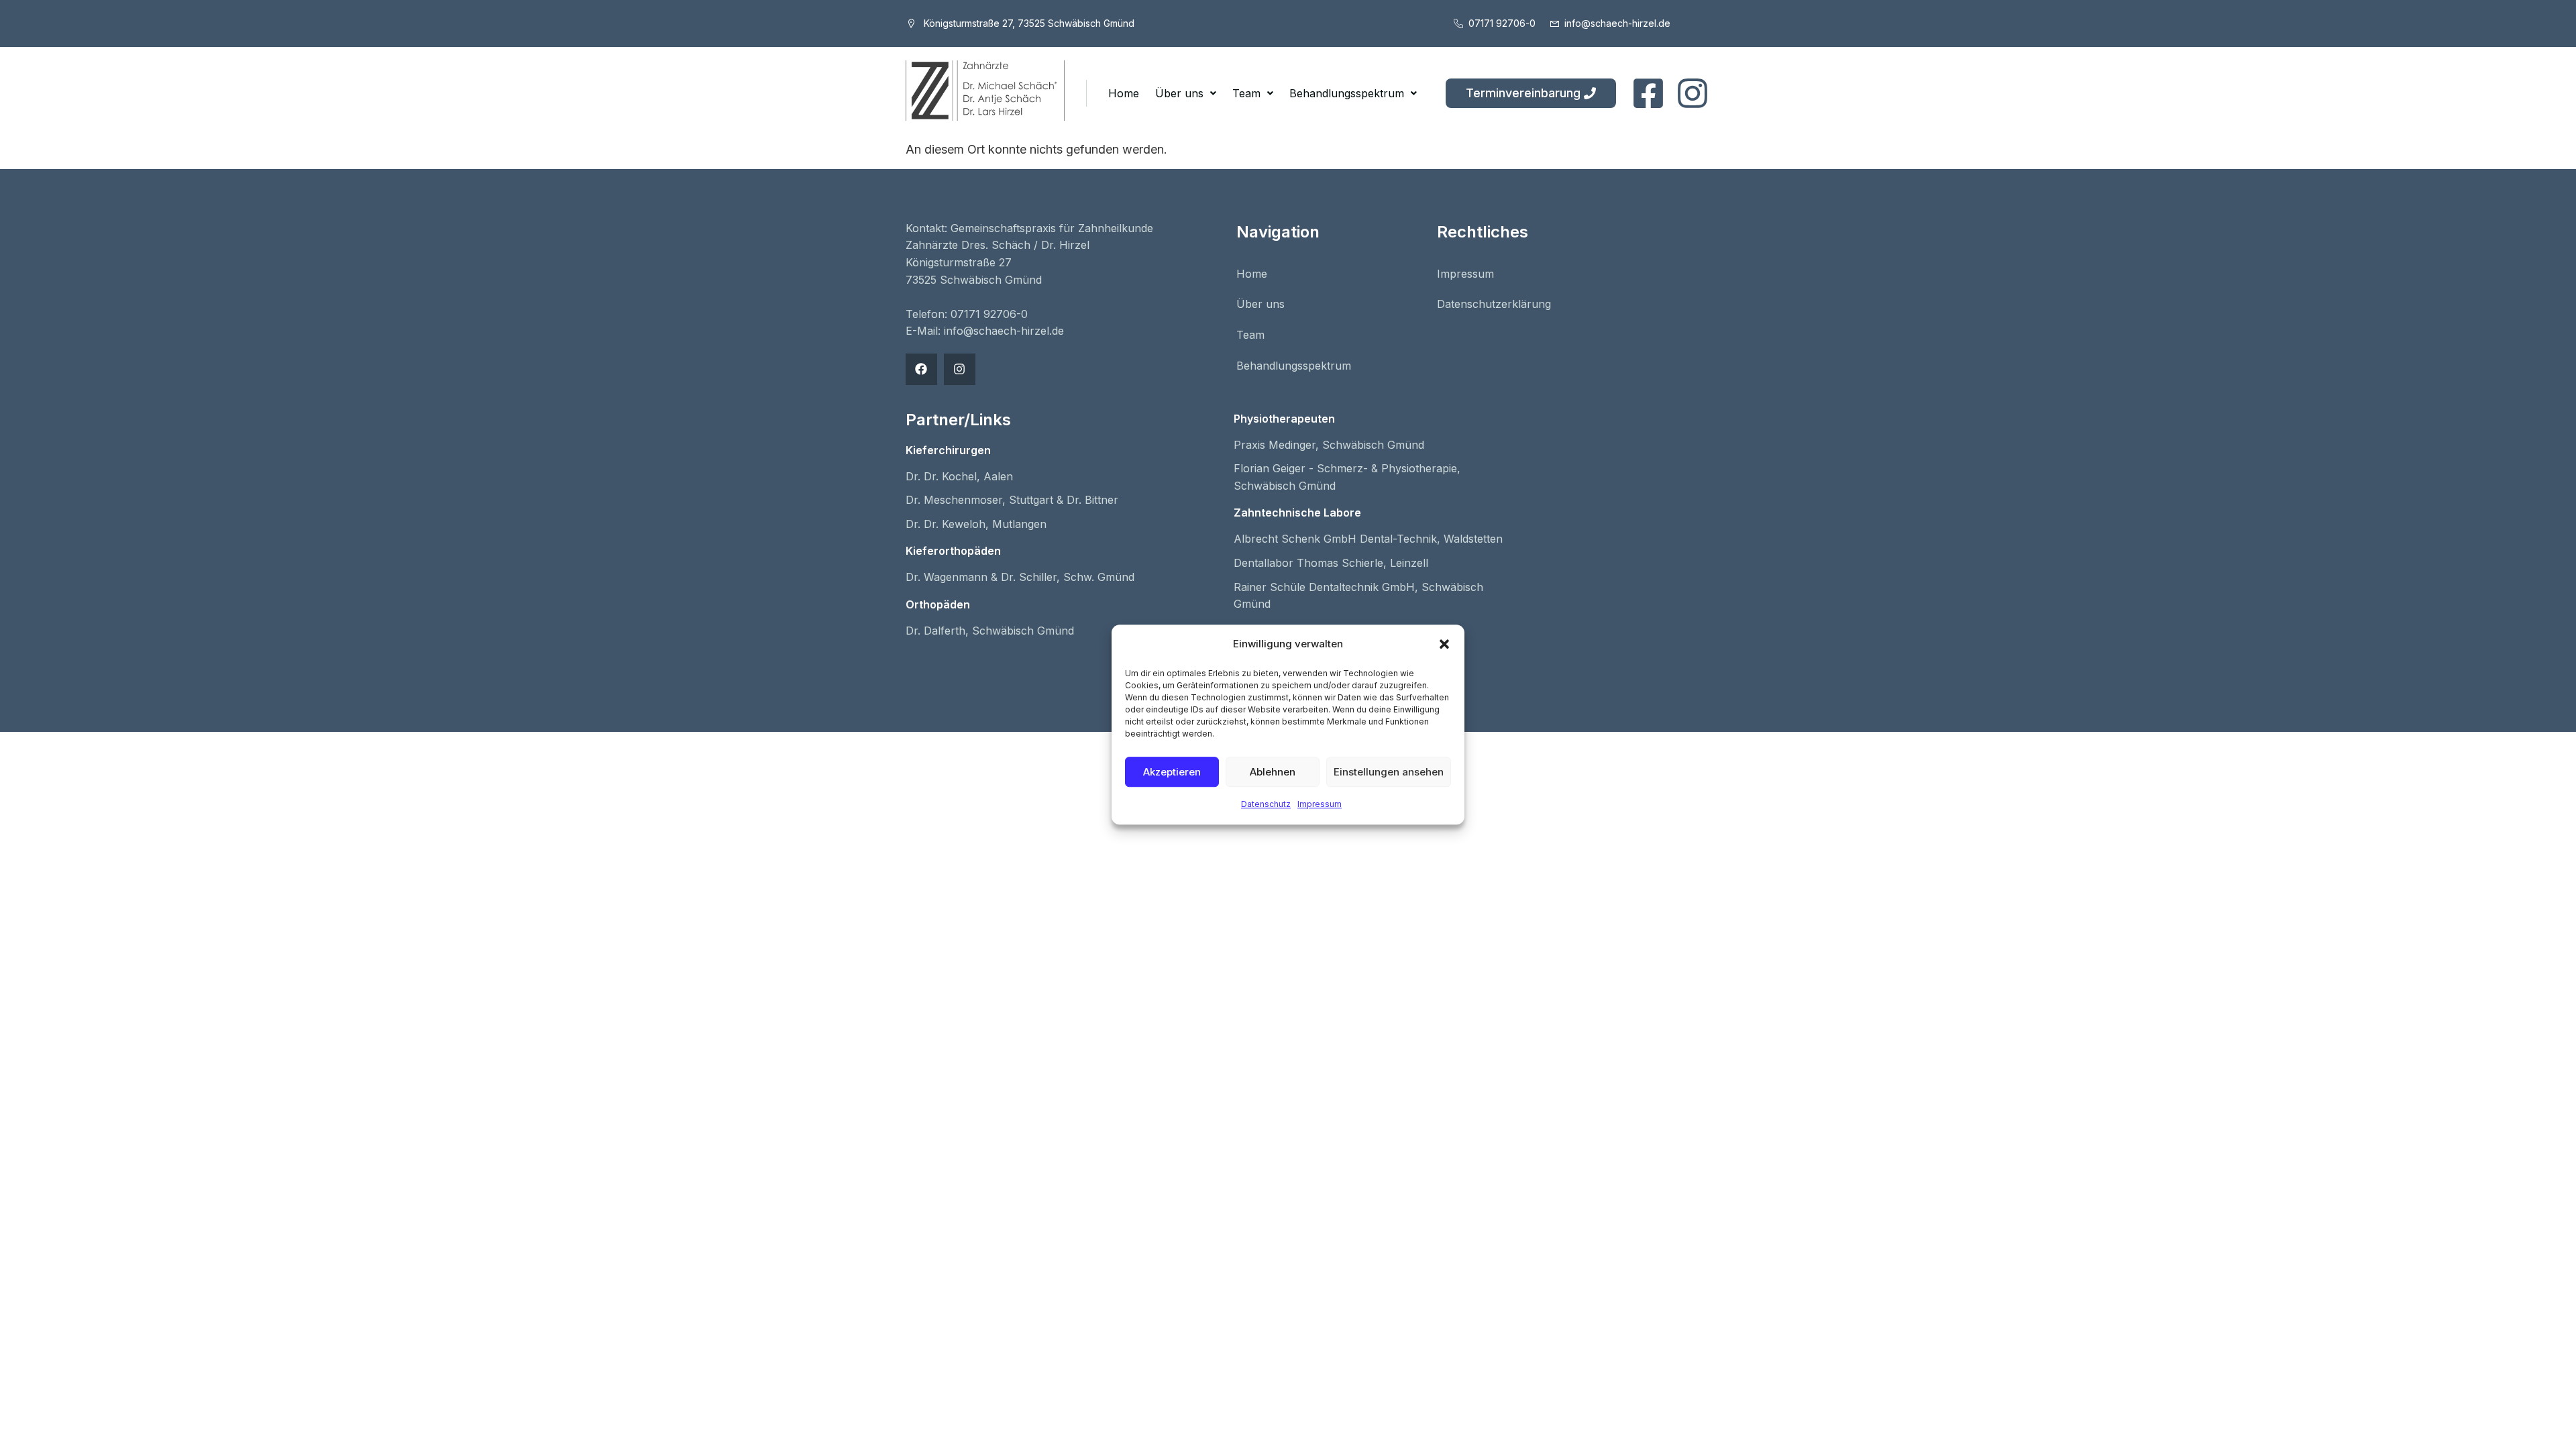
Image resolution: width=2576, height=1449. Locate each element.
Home (1124, 93)
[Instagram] (960, 369)
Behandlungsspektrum (1347, 93)
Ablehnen (1273, 772)
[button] (1444, 645)
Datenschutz (1266, 804)
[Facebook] (921, 369)
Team (1246, 93)
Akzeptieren (1172, 772)
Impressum (1320, 804)
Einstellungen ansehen (1389, 772)
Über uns (1179, 93)
